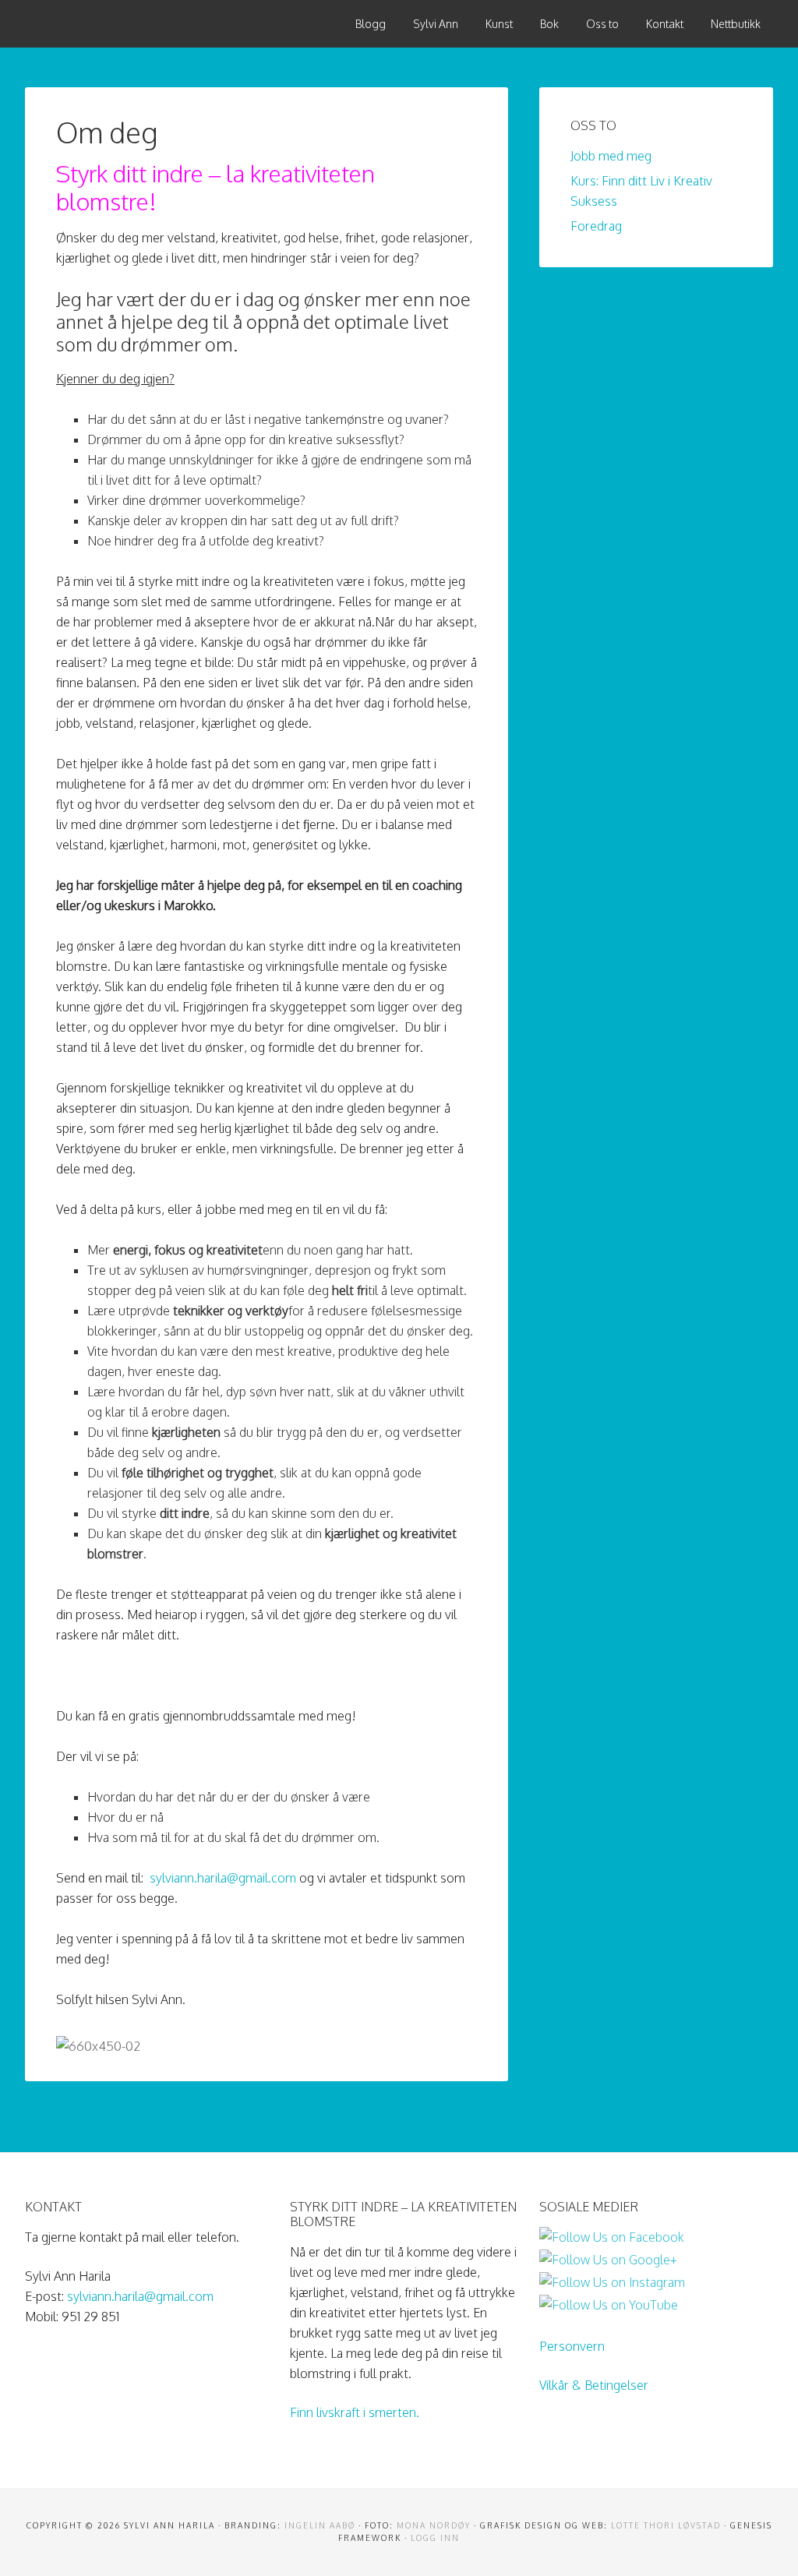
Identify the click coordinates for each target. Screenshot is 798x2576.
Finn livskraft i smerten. (355, 2412)
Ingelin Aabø (320, 2525)
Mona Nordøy (434, 2525)
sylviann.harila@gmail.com (223, 1878)
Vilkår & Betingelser (594, 2385)
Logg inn (435, 2538)
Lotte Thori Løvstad (666, 2525)
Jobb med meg (611, 156)
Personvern (572, 2346)
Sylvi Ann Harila (142, 23)
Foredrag (596, 226)
